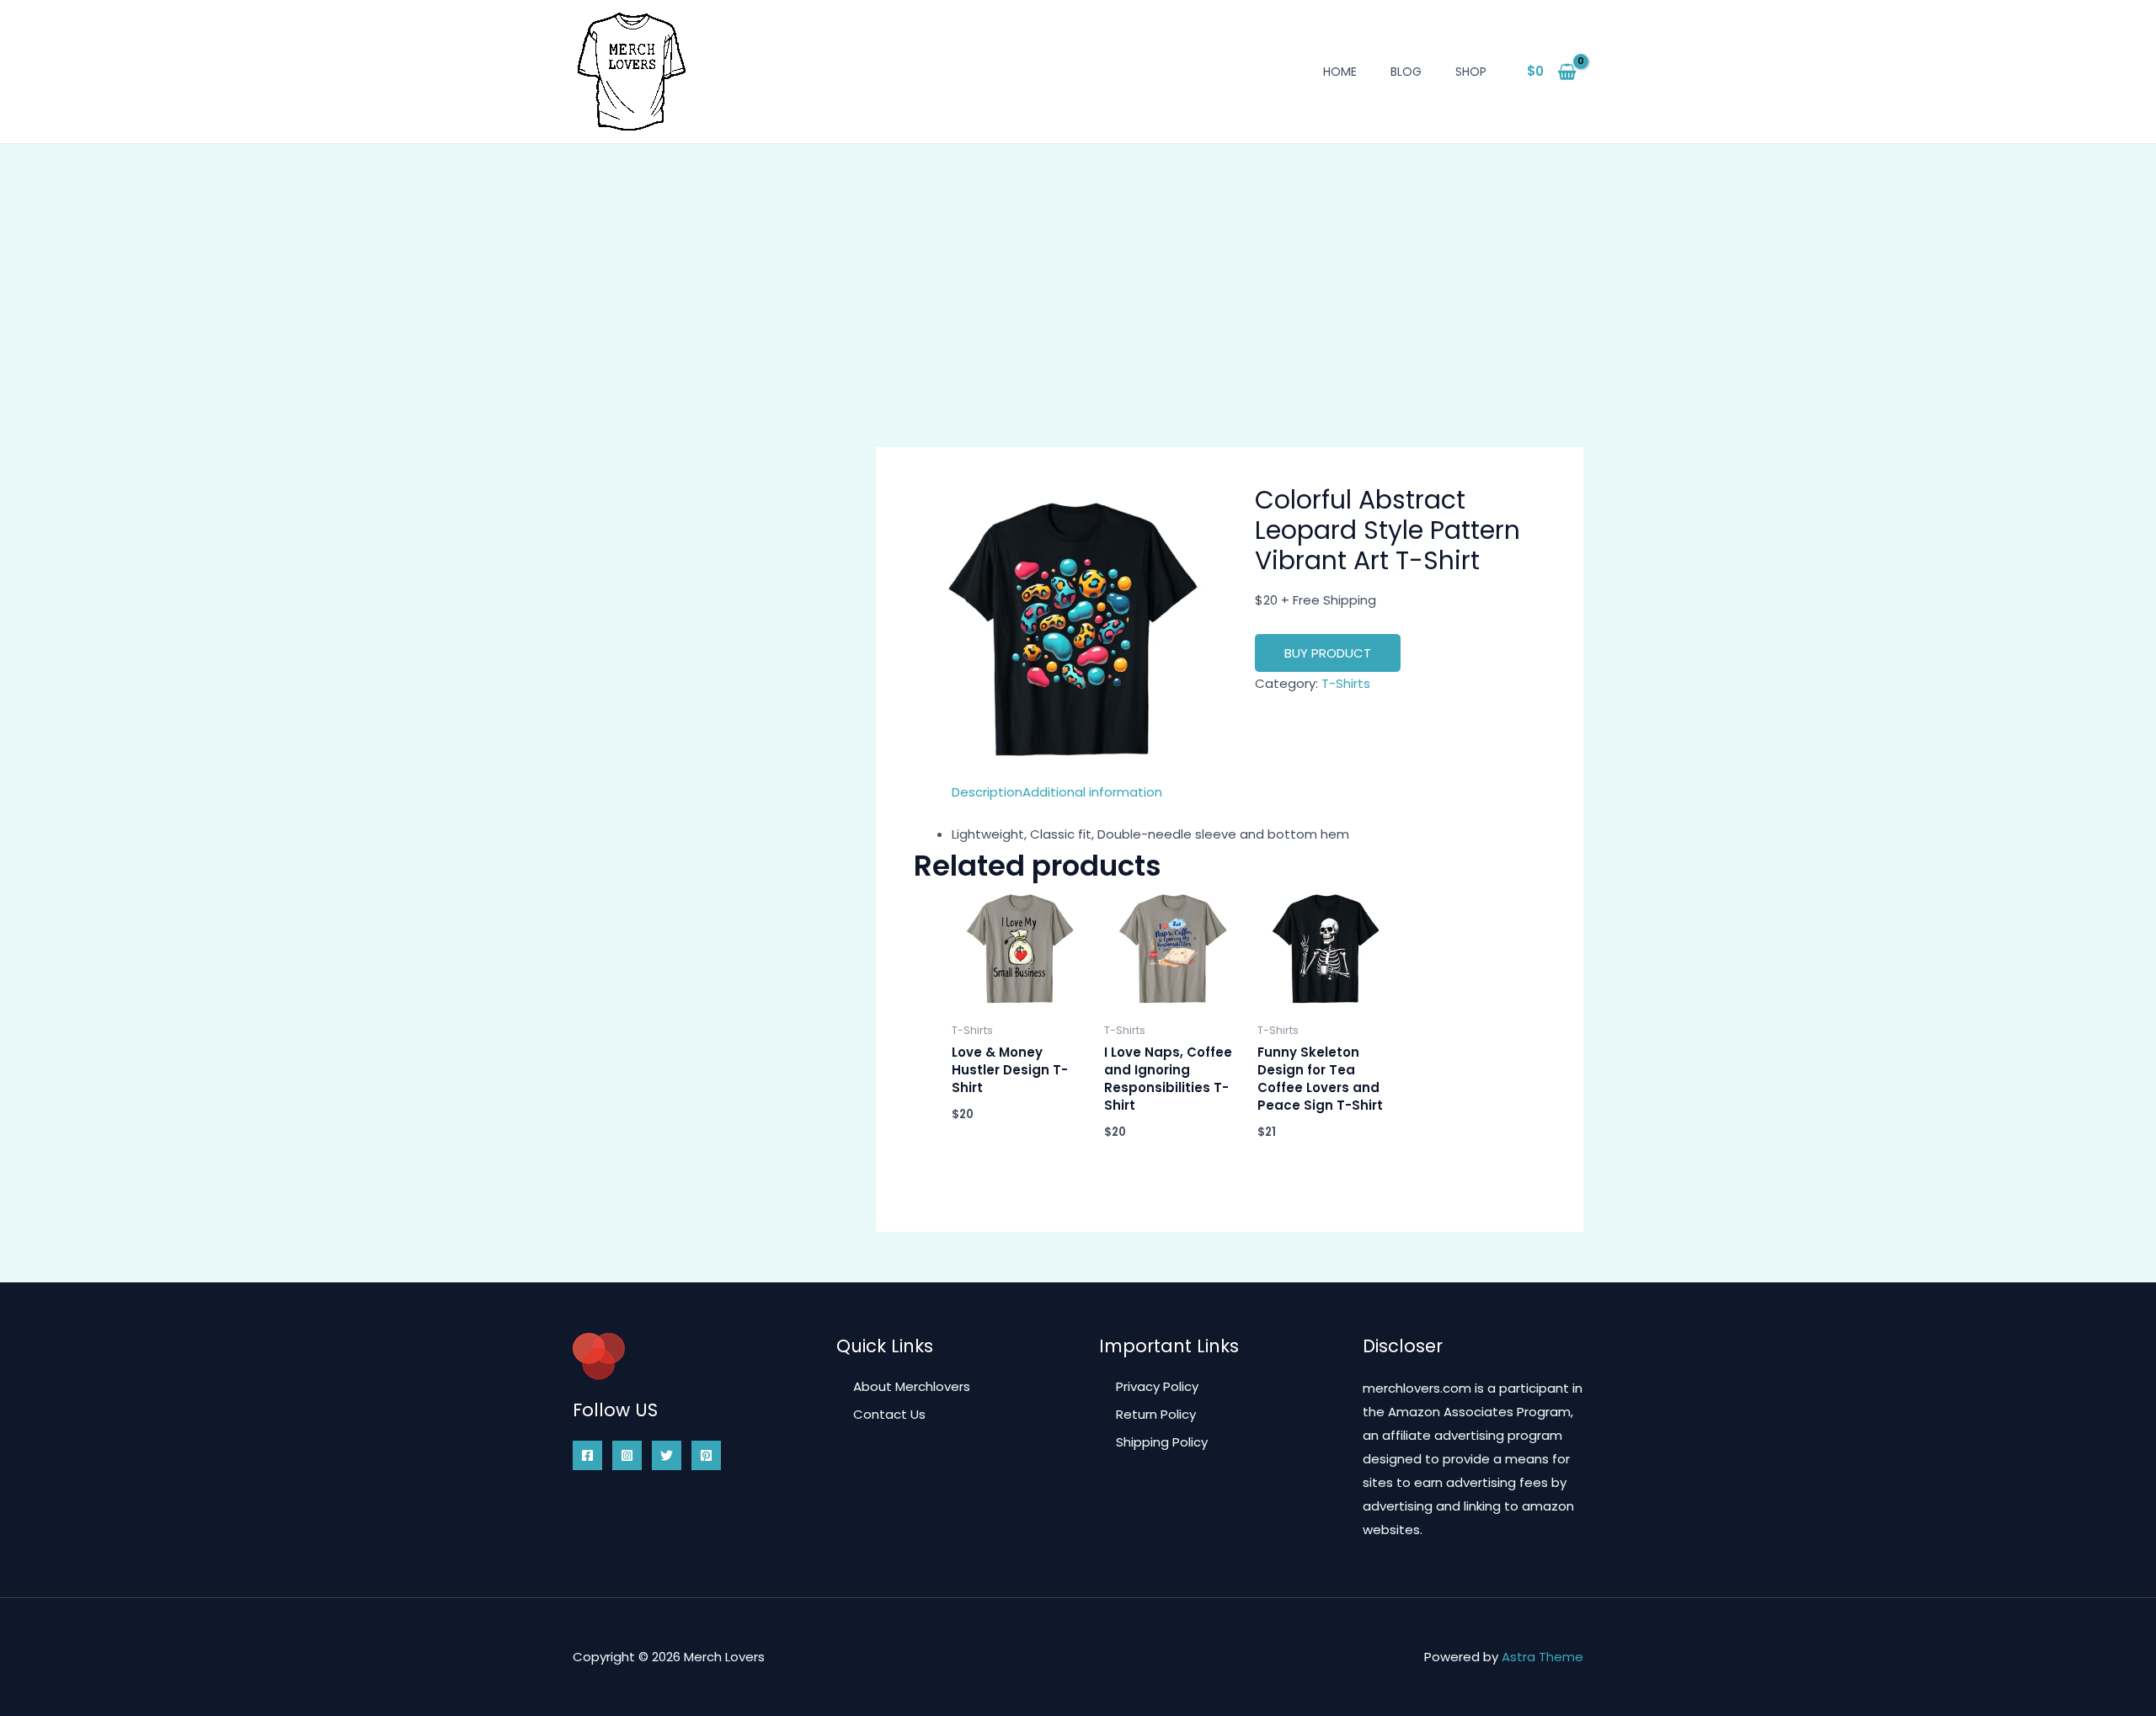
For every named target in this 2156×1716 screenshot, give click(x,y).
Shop (1471, 72)
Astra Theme (1542, 1657)
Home (1340, 72)
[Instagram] (627, 1455)
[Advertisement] (1078, 270)
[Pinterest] (706, 1455)
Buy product (1328, 653)
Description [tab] (987, 792)
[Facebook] (587, 1455)
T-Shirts (1346, 683)
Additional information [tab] (1092, 792)
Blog (1406, 72)
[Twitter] (667, 1455)
